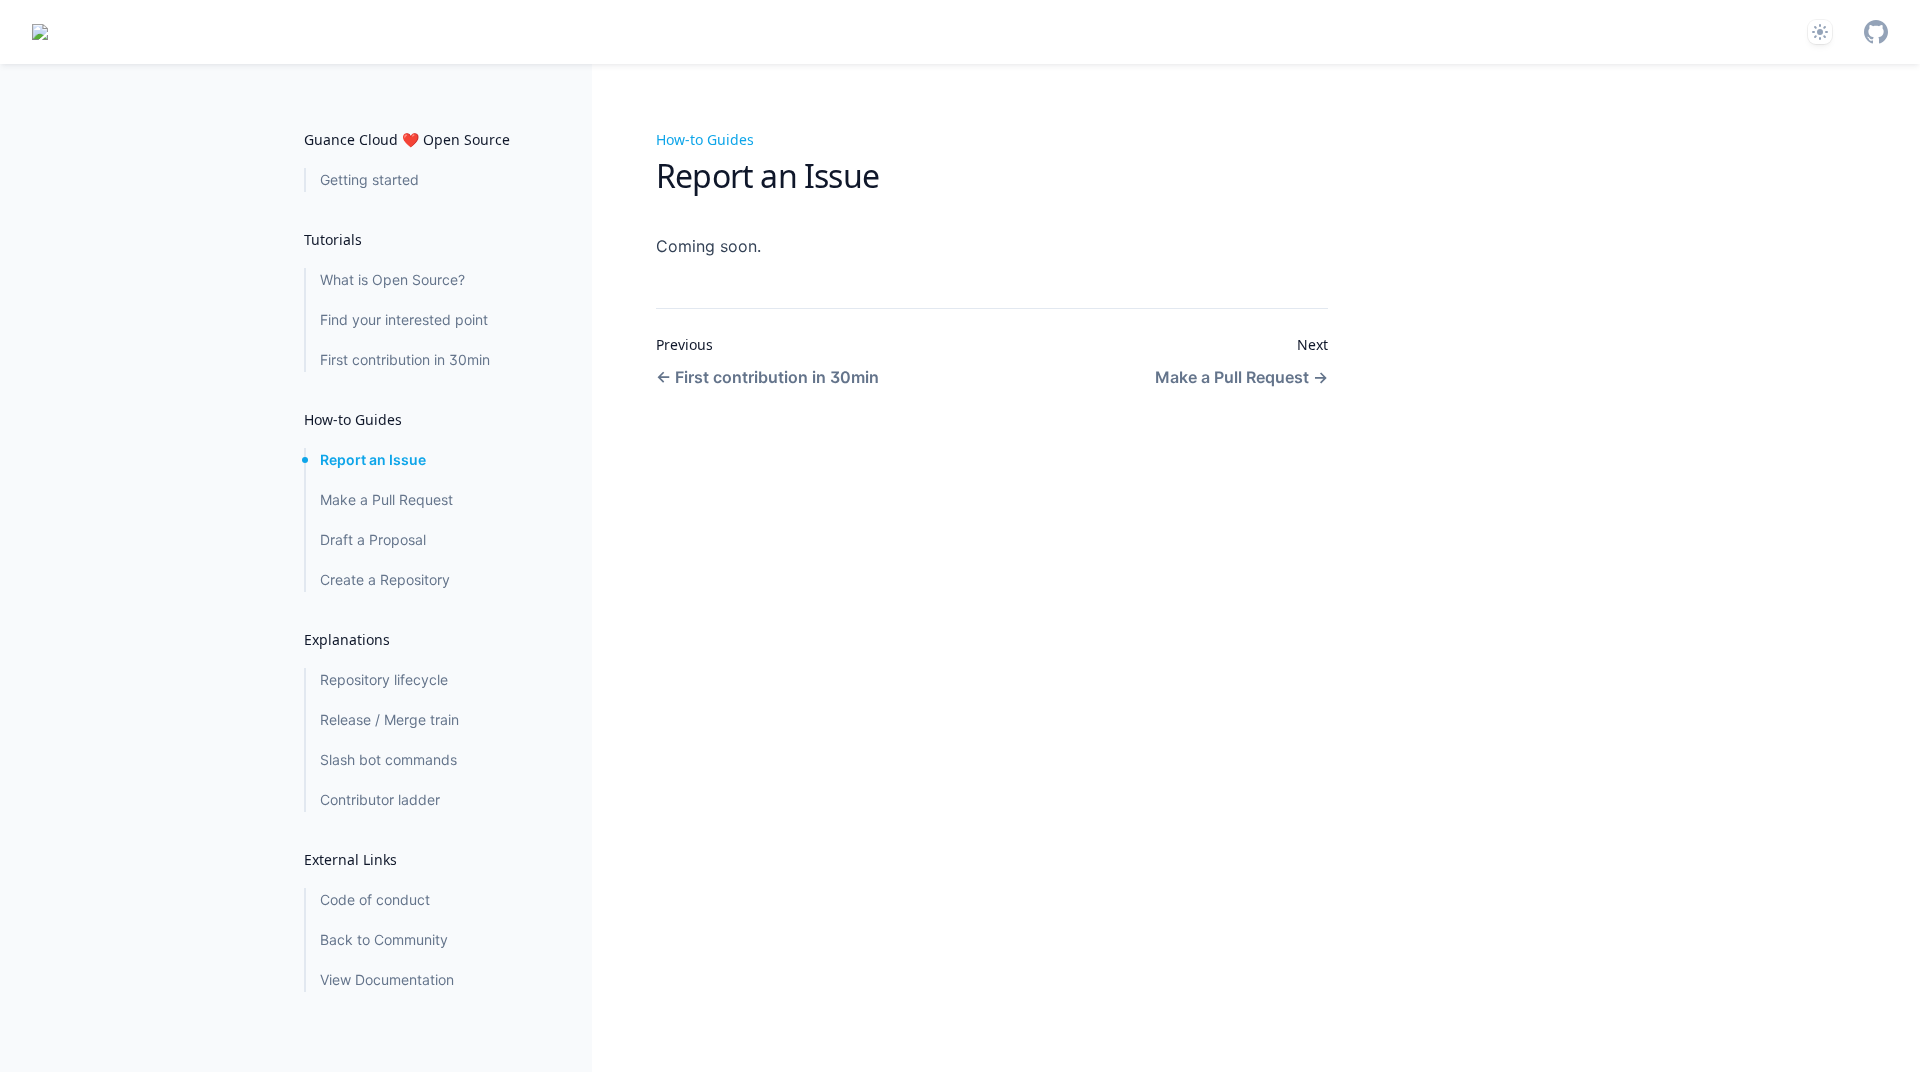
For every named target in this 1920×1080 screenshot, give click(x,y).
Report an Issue (373, 459)
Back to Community (384, 939)
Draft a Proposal (373, 539)
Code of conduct (375, 899)
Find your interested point (404, 319)
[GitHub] (1876, 32)
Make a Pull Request (386, 499)
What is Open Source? (392, 279)
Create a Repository (385, 579)
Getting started (369, 179)
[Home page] (40, 32)
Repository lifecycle (384, 679)
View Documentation (387, 979)
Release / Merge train (389, 719)
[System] (1820, 32)
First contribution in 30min (405, 359)
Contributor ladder (380, 799)
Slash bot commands (388, 759)
